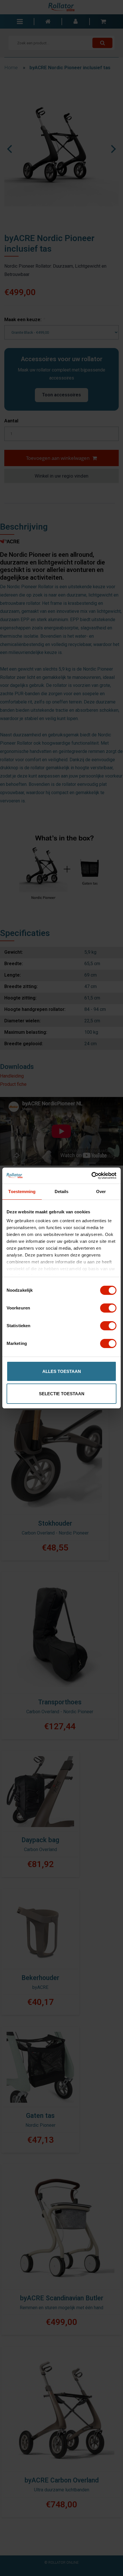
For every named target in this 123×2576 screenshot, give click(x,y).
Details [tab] (62, 1191)
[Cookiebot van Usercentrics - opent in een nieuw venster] (91, 1176)
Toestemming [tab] (22, 1191)
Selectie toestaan (62, 1394)
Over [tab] (101, 1191)
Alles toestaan (62, 1371)
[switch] (108, 1308)
